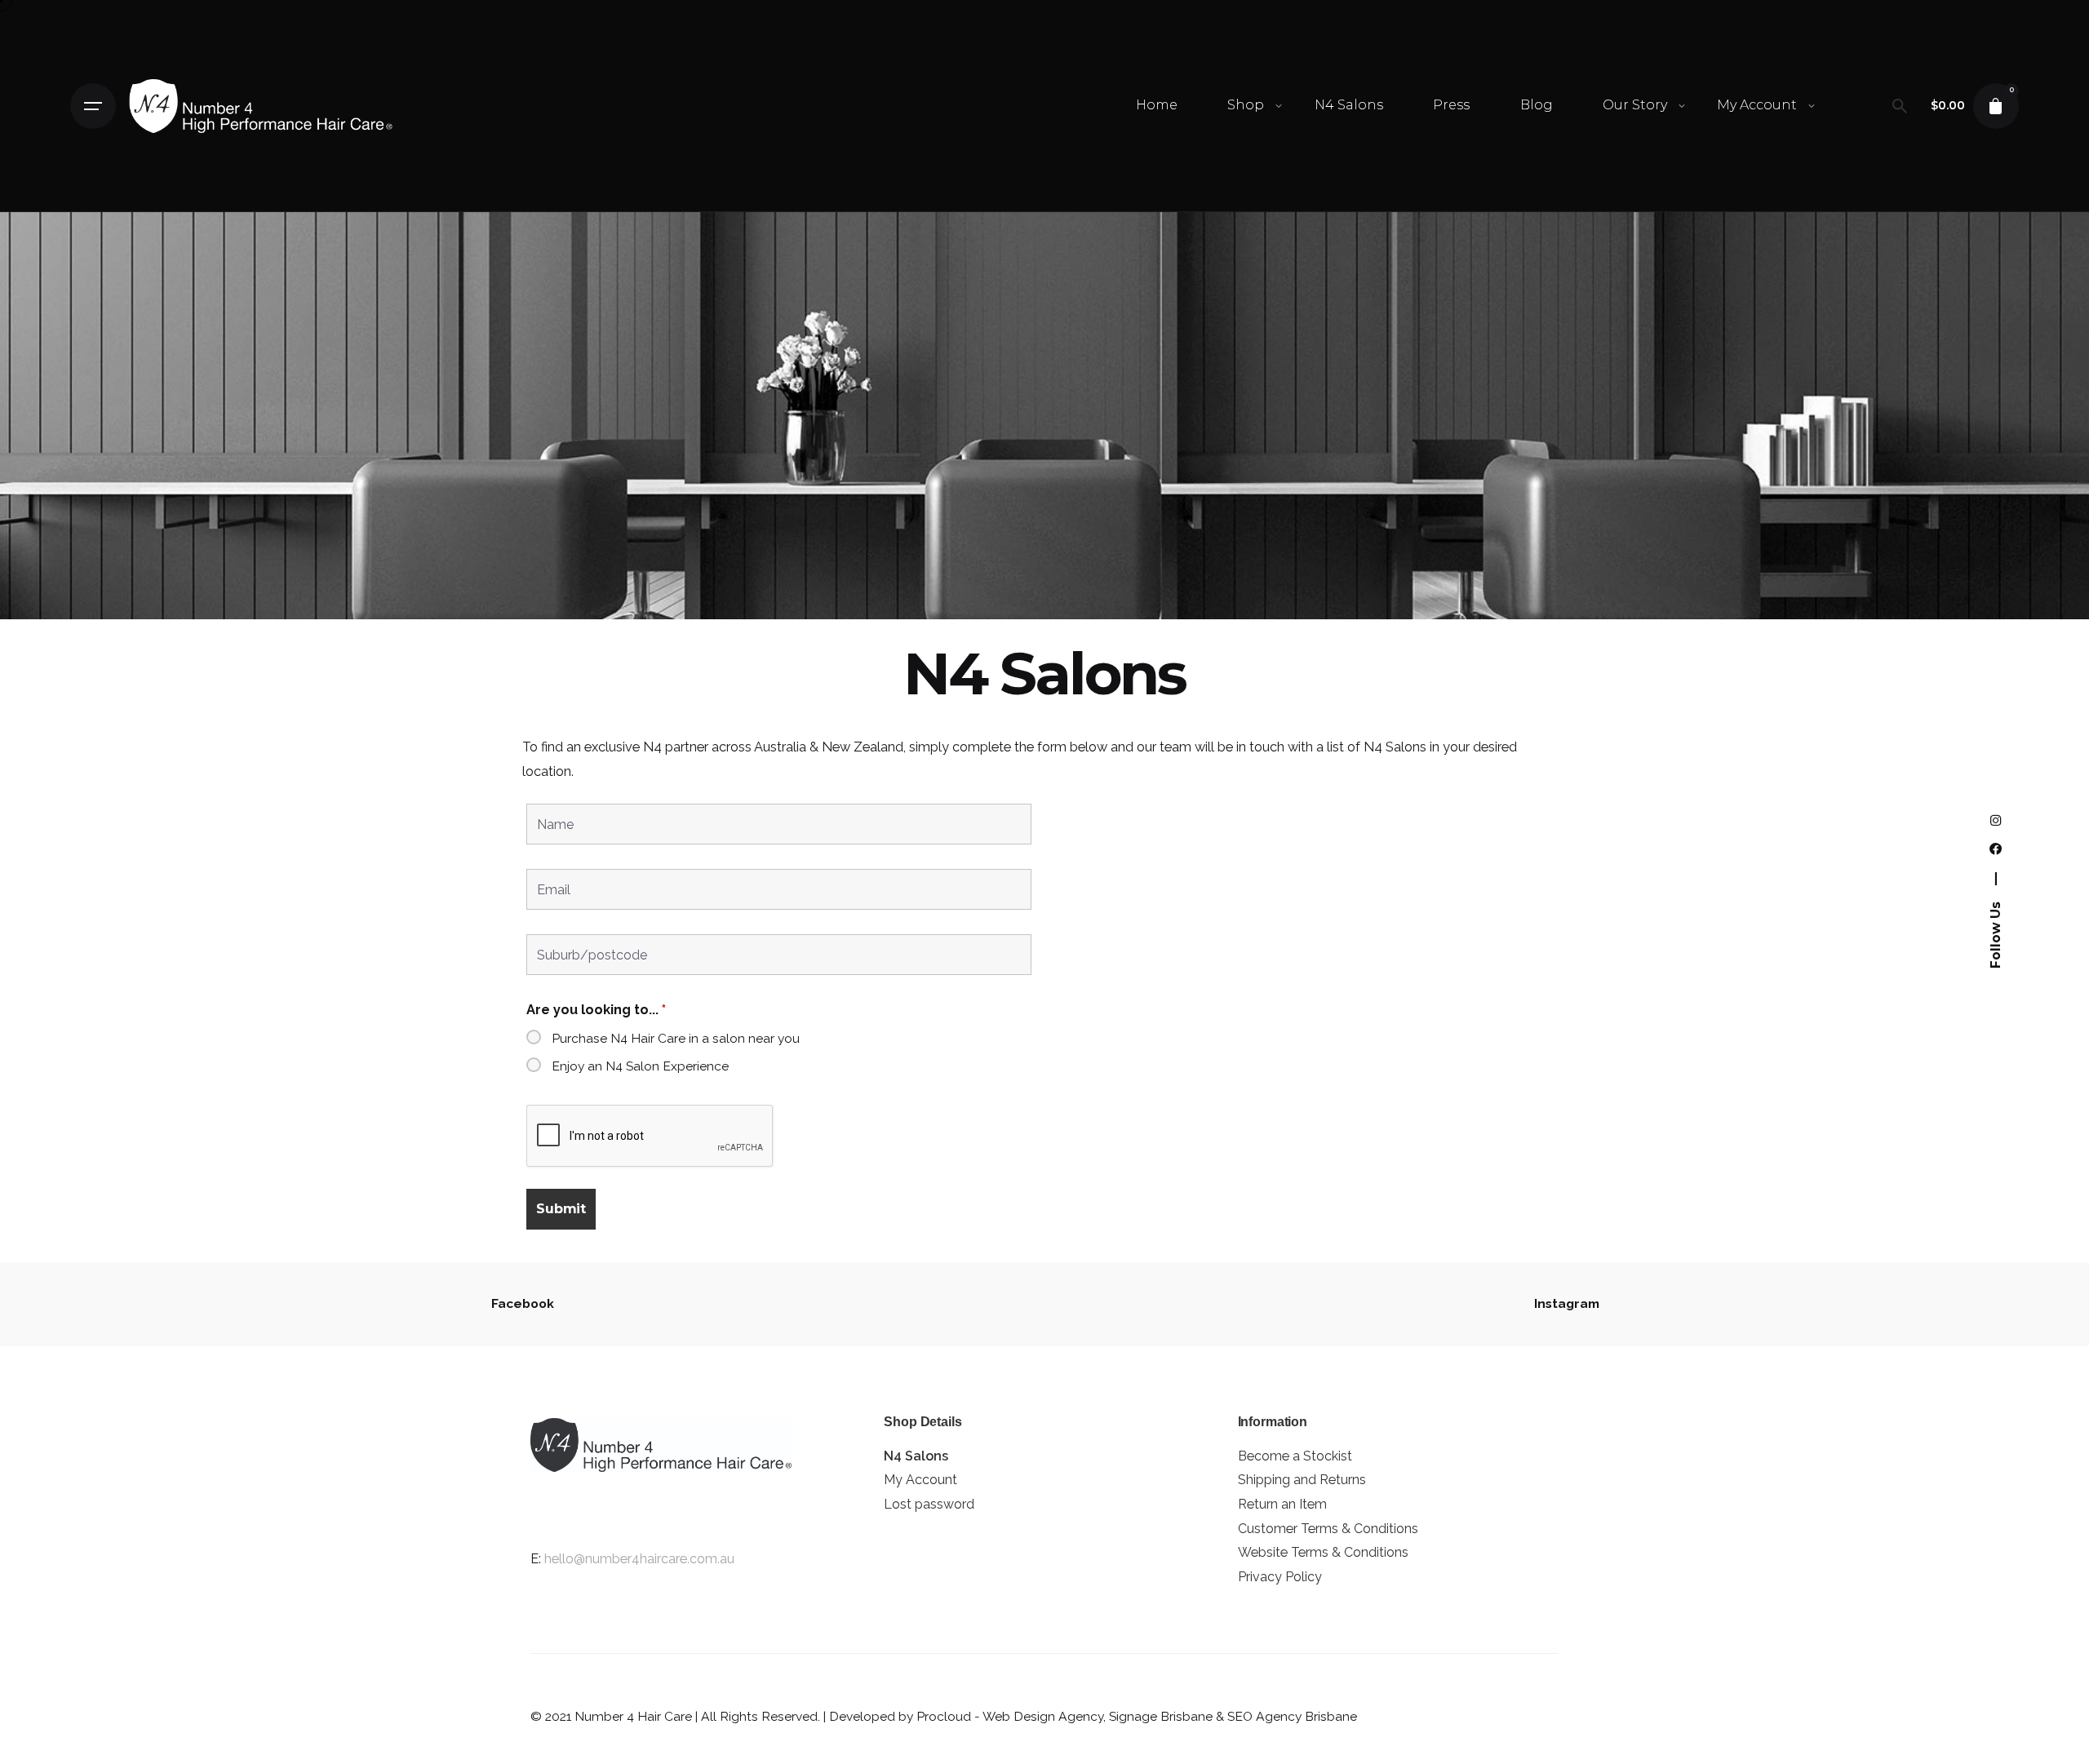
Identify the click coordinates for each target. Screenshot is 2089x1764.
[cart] (1996, 106)
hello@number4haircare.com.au (639, 1559)
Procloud (944, 1716)
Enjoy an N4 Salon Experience (640, 1066)
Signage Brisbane (1161, 1716)
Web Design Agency (1043, 1716)
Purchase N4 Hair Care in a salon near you (676, 1038)
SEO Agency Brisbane (1292, 1716)
